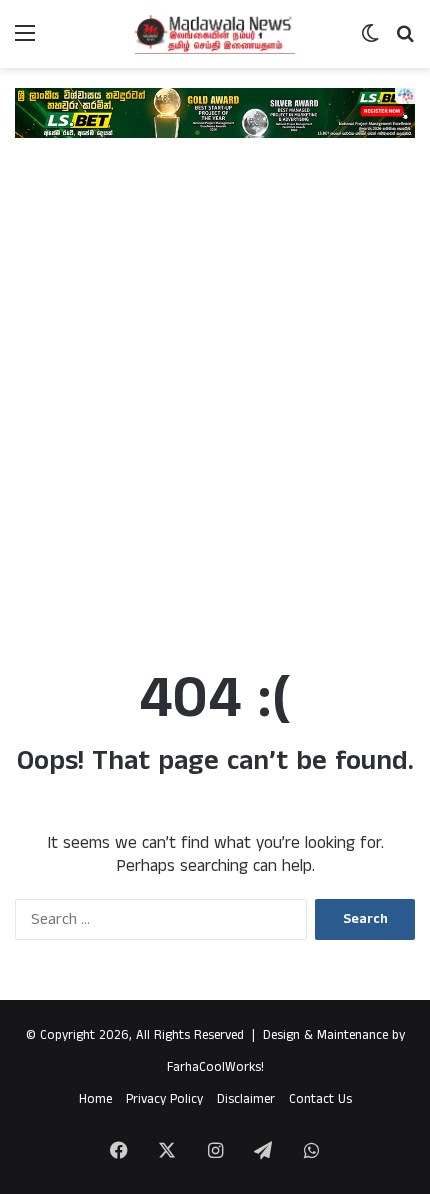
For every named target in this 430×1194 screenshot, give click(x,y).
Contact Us (320, 1099)
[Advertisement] (215, 413)
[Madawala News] (215, 34)
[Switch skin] (370, 41)
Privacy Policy (164, 1099)
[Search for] (405, 41)
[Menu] (25, 41)
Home (95, 1099)
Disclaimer (246, 1099)
